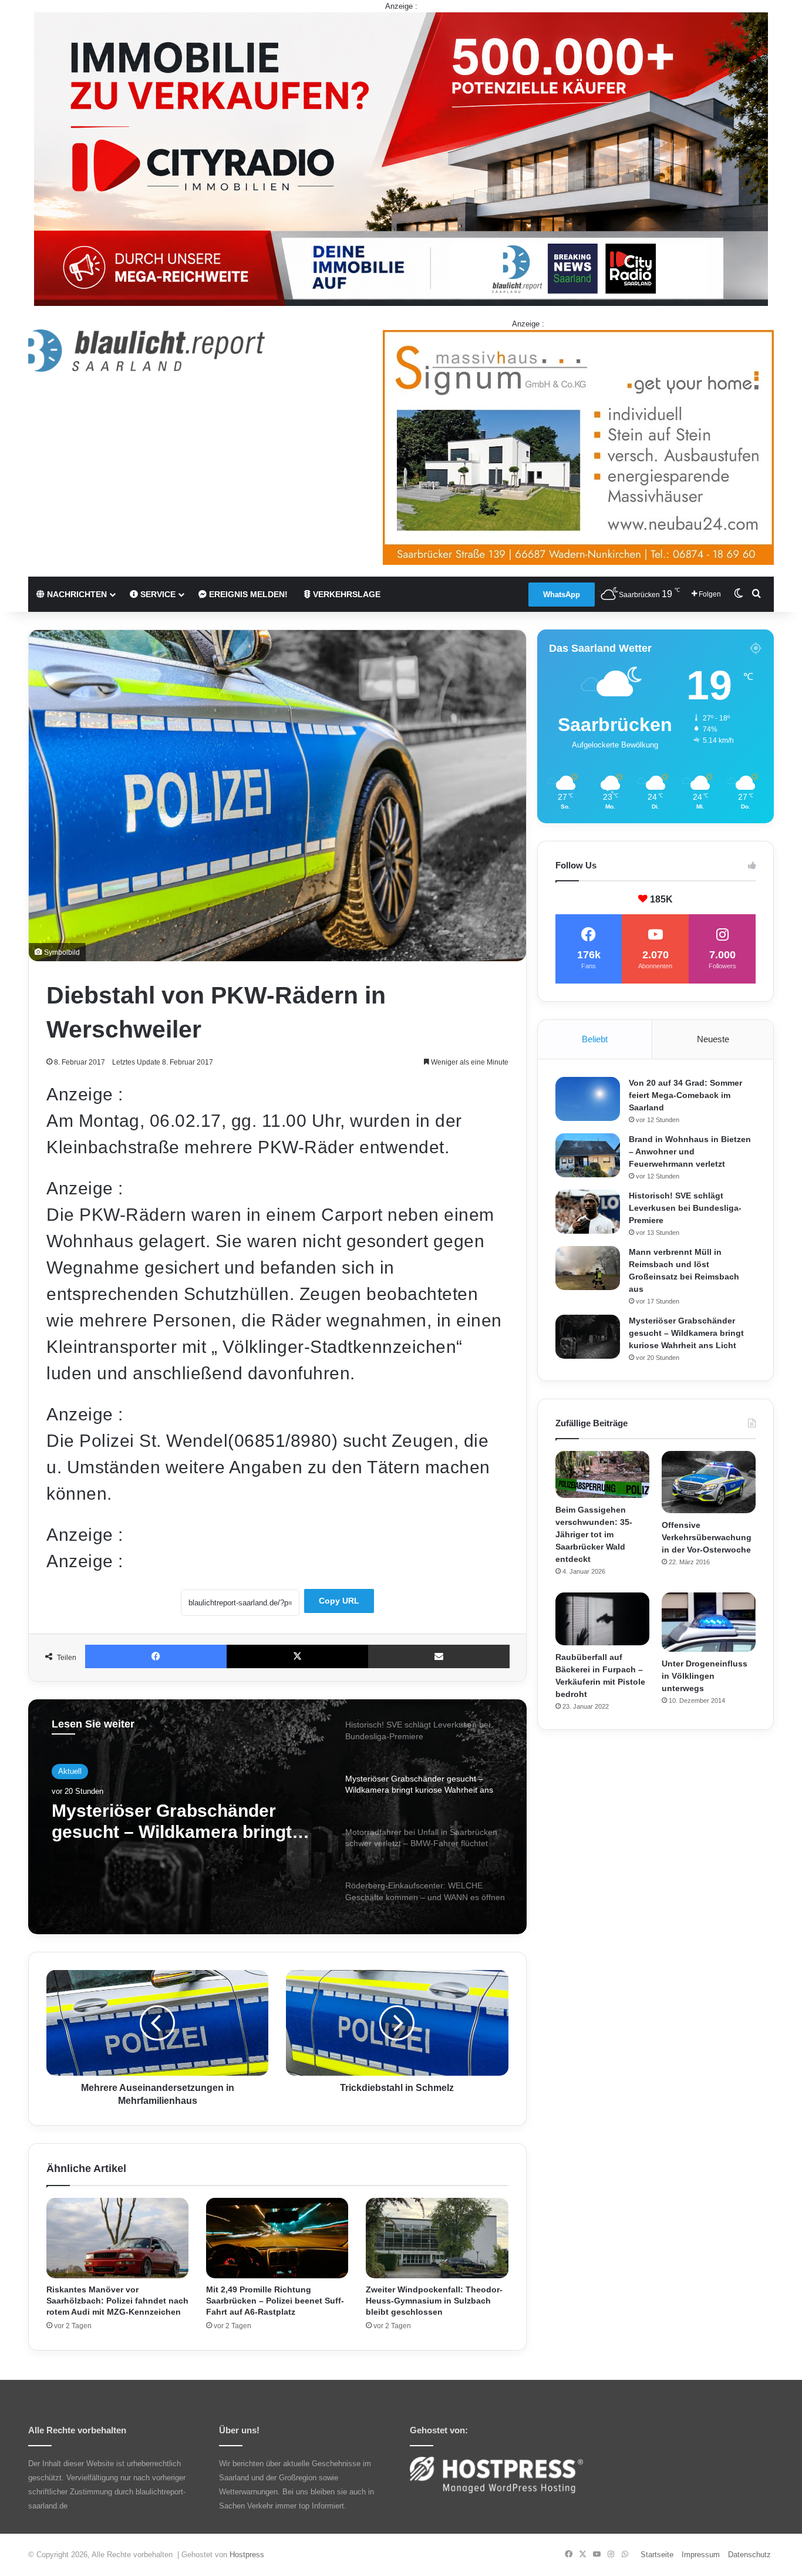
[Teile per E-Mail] (439, 1656)
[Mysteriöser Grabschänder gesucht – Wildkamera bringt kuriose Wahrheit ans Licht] (588, 1337)
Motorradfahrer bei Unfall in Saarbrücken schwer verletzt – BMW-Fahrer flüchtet (179, 1828)
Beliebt (595, 1039)
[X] (297, 1656)
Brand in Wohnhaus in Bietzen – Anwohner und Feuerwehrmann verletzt (690, 1151)
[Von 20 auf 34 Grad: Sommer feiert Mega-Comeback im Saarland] (588, 1099)
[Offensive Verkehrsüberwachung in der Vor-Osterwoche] (709, 1482)
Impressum (701, 2555)
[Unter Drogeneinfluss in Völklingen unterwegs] (709, 1622)
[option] (277, 1817)
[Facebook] (156, 1656)
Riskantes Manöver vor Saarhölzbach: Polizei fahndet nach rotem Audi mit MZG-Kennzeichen (117, 2301)
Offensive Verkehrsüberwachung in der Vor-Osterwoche (707, 1537)
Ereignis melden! (247, 594)
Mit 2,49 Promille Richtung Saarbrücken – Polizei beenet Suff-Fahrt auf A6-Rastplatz (275, 2301)
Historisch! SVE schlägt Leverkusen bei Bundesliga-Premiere (685, 1208)
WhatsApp (562, 595)
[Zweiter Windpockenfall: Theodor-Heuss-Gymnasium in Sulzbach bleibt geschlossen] (437, 2238)
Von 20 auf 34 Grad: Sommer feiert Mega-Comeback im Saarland (685, 1095)
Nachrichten (76, 594)
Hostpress (247, 2555)
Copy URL (339, 1601)
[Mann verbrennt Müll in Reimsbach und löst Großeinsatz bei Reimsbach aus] (588, 1268)
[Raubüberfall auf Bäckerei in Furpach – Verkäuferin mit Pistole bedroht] (602, 1619)
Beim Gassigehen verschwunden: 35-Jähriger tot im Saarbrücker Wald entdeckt (594, 1534)
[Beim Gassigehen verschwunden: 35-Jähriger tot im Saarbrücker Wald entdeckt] (602, 1474)
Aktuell (70, 1773)
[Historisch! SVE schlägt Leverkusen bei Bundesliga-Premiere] (588, 1212)
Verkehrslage (346, 594)
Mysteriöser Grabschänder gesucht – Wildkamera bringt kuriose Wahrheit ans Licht (686, 1333)
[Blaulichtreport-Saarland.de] (146, 351)
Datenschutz (749, 2555)
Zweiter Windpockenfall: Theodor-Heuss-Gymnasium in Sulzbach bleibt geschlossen (434, 2301)
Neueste (713, 1039)
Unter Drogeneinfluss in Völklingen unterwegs (705, 1676)
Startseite (657, 2555)
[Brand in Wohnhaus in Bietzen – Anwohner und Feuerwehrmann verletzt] (588, 1155)
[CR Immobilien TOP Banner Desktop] (401, 158)
